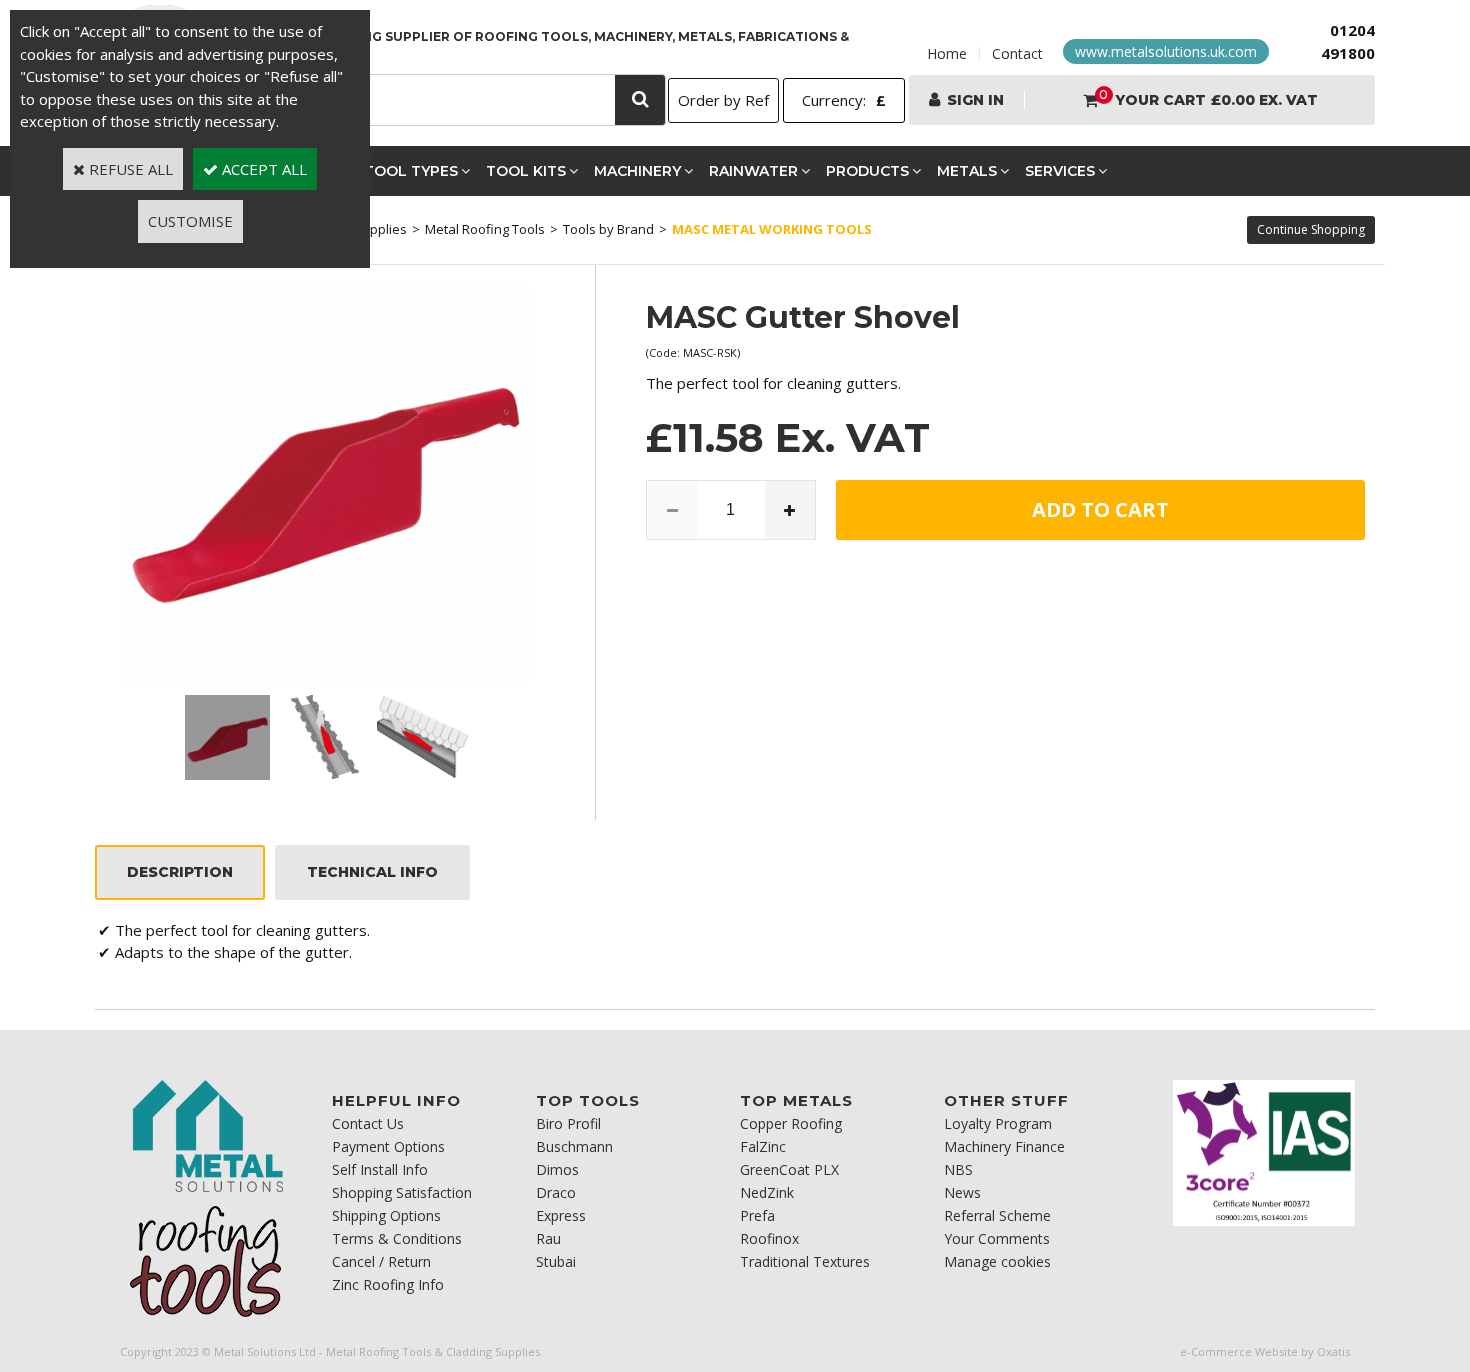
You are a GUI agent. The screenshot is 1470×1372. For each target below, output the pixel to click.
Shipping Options (386, 1215)
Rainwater (753, 171)
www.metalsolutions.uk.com (1166, 51)
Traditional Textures (805, 1261)
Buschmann (574, 1146)
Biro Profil (568, 1123)
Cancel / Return (381, 1261)
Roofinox (769, 1238)
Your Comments (997, 1238)
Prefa (757, 1215)
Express (561, 1215)
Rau (548, 1238)
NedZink (767, 1192)
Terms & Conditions (397, 1238)
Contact (1017, 53)
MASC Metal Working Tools (772, 229)
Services (1060, 171)
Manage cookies (997, 1261)
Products (867, 171)
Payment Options (388, 1146)
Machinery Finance (1004, 1146)
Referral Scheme (997, 1215)
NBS (958, 1169)
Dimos (557, 1169)
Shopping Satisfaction (402, 1192)
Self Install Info (380, 1169)
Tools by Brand (608, 229)
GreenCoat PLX (789, 1169)
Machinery (637, 171)
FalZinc (763, 1146)
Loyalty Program (998, 1123)
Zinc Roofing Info (388, 1284)
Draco (556, 1192)
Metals (967, 171)
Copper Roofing (791, 1123)
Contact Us (368, 1123)
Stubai (556, 1261)
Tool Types (411, 171)
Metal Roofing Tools (485, 229)
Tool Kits (526, 171)
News (962, 1192)
